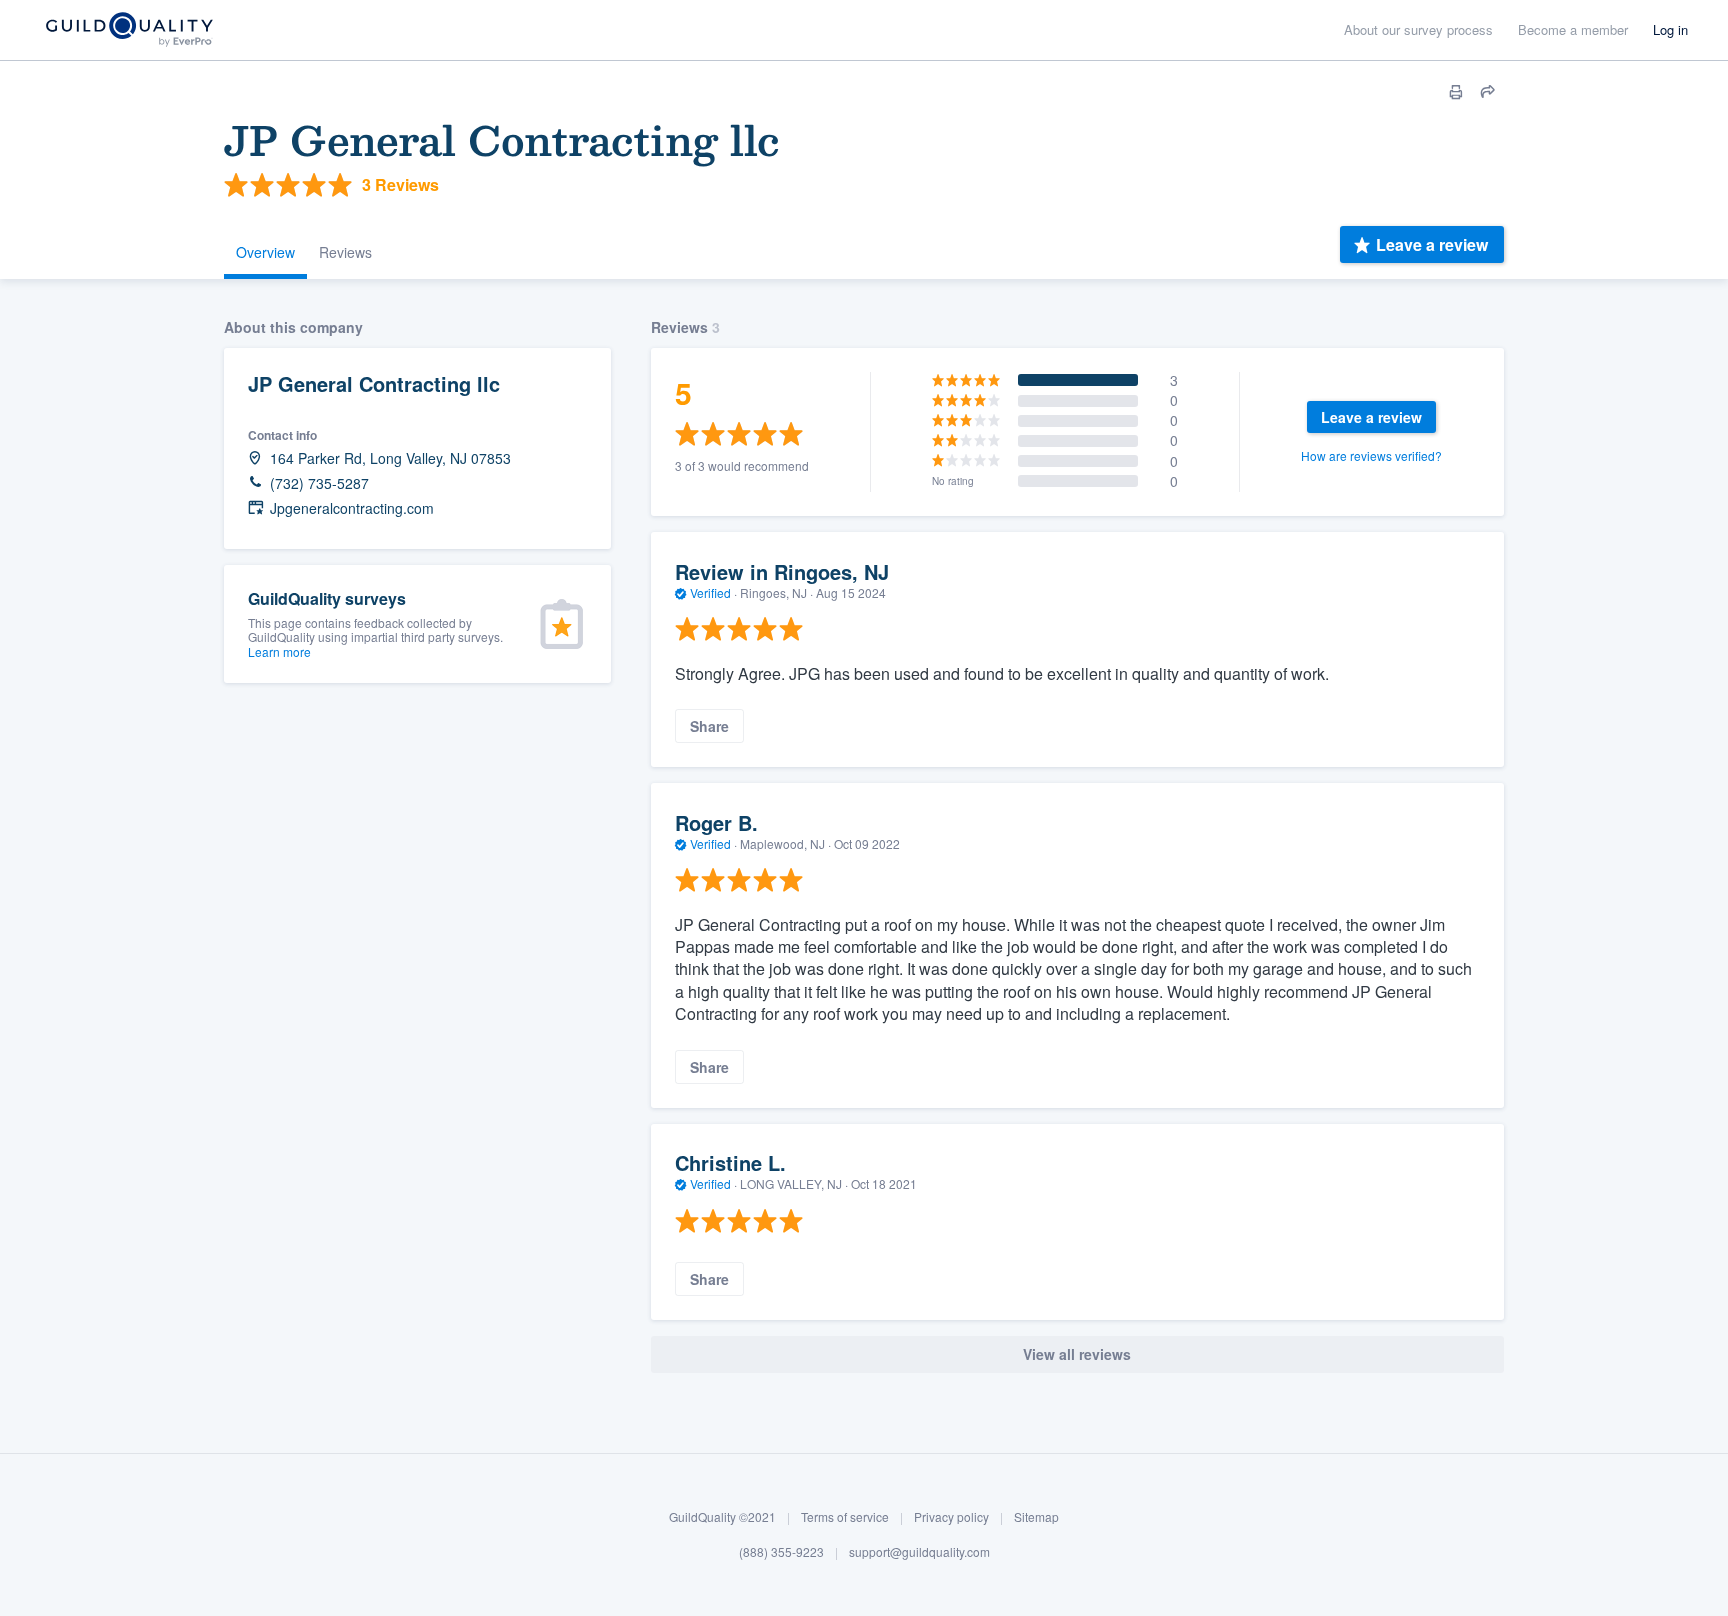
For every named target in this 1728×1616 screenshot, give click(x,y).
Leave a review (1432, 244)
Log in (1670, 29)
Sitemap (1036, 1516)
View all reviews (1077, 1354)
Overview (265, 252)
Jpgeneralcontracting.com (352, 508)
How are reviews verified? (1371, 455)
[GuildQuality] (128, 30)
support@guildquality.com (919, 1551)
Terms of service (845, 1516)
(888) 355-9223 (781, 1551)
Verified (710, 592)
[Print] (1456, 92)
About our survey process (1418, 29)
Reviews (345, 252)
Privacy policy (951, 1516)
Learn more (279, 651)
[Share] (1488, 92)
